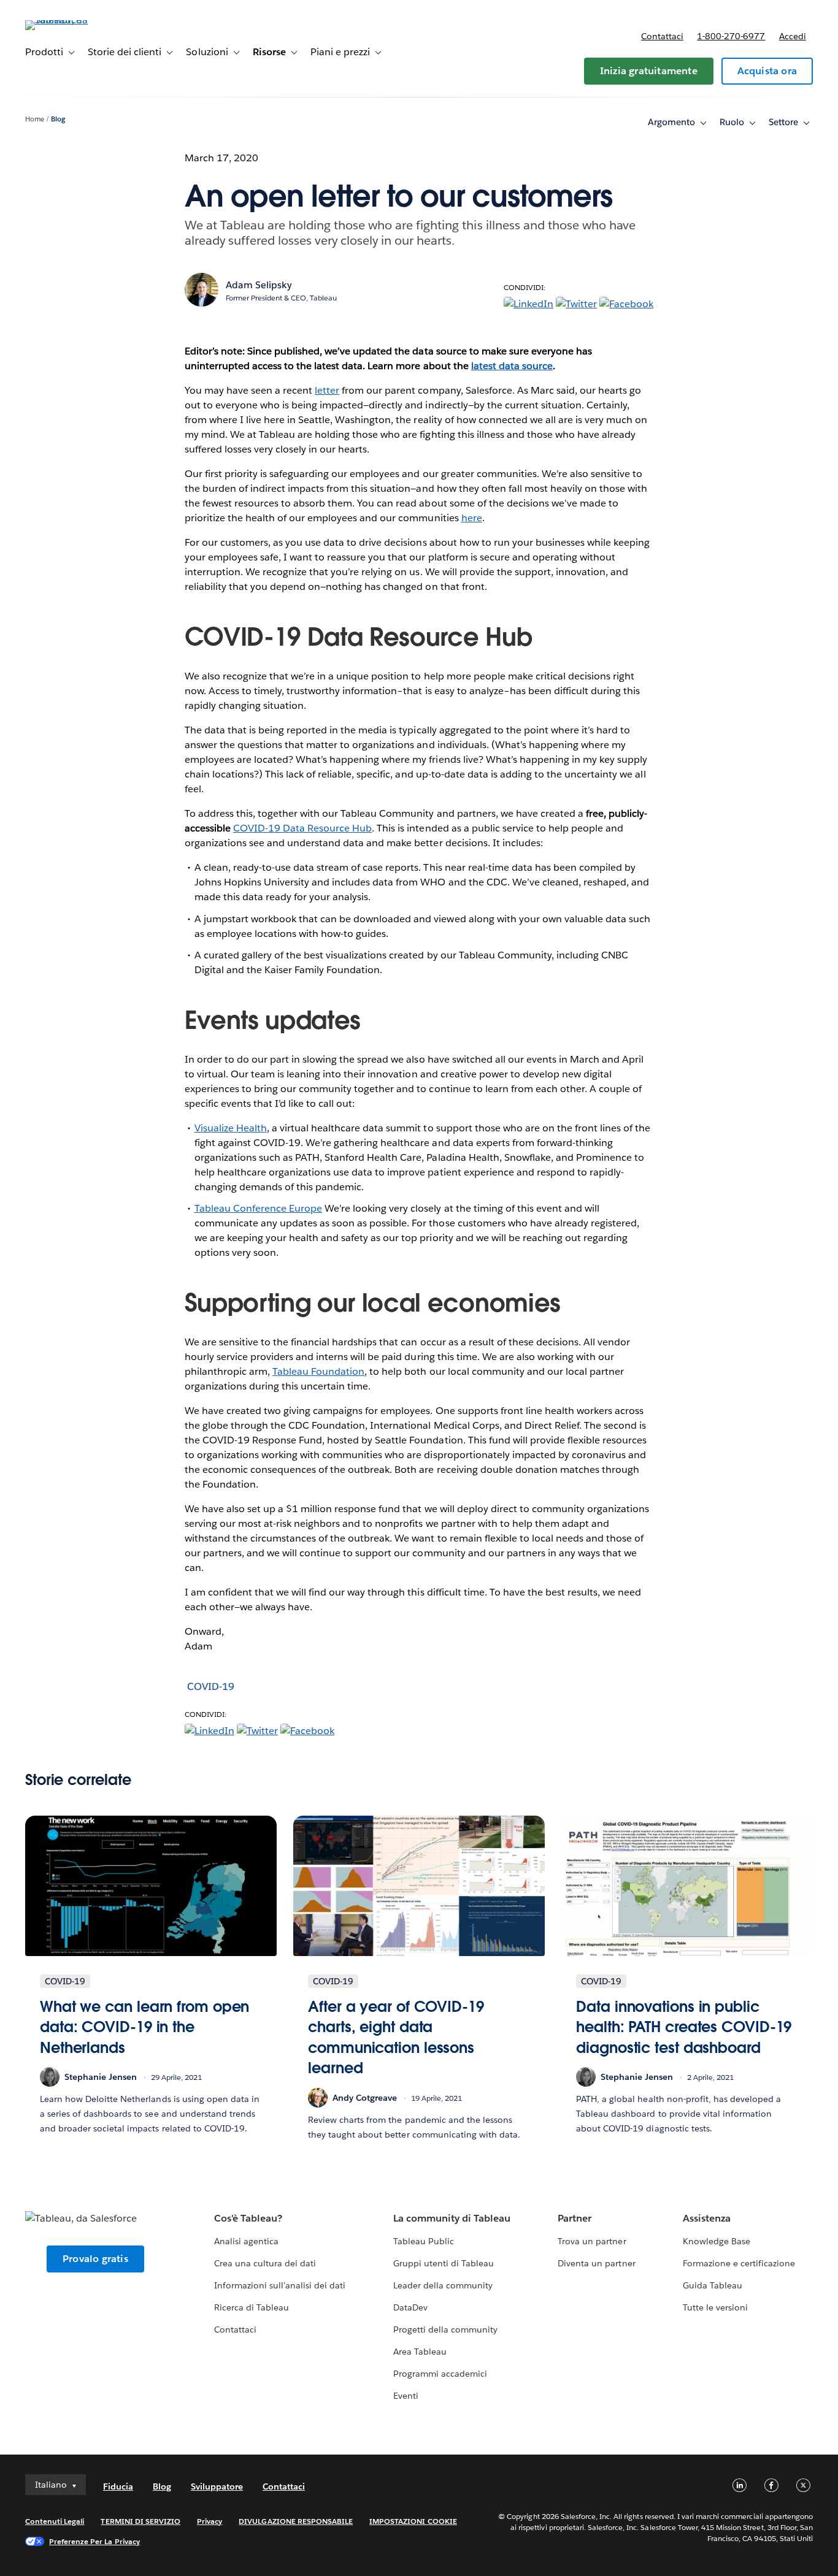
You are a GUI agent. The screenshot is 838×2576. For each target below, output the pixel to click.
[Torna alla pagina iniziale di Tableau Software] (71, 20)
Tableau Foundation (318, 1371)
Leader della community (443, 2285)
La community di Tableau (452, 2218)
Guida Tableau (713, 2285)
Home (35, 119)
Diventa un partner (596, 2263)
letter (327, 390)
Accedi (793, 36)
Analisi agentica (246, 2241)
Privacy (209, 2521)
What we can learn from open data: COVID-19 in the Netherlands (144, 2027)
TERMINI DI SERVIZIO (140, 2521)
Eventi (406, 2396)
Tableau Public (424, 2241)
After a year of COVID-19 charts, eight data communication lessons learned (396, 2038)
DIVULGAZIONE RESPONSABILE (296, 2521)
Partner (575, 2218)
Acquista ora (767, 71)
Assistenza (707, 2218)
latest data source (512, 366)
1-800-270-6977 (731, 36)
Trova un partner (592, 2241)
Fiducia (118, 2486)
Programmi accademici (440, 2374)
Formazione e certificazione (739, 2263)
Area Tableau (420, 2352)
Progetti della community (445, 2329)
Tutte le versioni (715, 2307)
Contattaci (662, 36)
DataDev (410, 2307)
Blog (58, 119)
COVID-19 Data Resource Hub (303, 828)
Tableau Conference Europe (258, 1208)
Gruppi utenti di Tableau (444, 2263)
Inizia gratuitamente (649, 71)
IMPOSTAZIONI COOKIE (413, 2521)
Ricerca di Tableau (252, 2307)
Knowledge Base (717, 2241)
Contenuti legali (55, 2521)
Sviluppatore (217, 2486)
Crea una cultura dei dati (265, 2263)
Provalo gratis (95, 2259)
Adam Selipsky (259, 285)
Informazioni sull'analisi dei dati (280, 2285)
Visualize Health (231, 1128)
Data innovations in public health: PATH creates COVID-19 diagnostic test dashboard (684, 2027)
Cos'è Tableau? (248, 2218)
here (472, 518)
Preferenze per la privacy (94, 2541)
